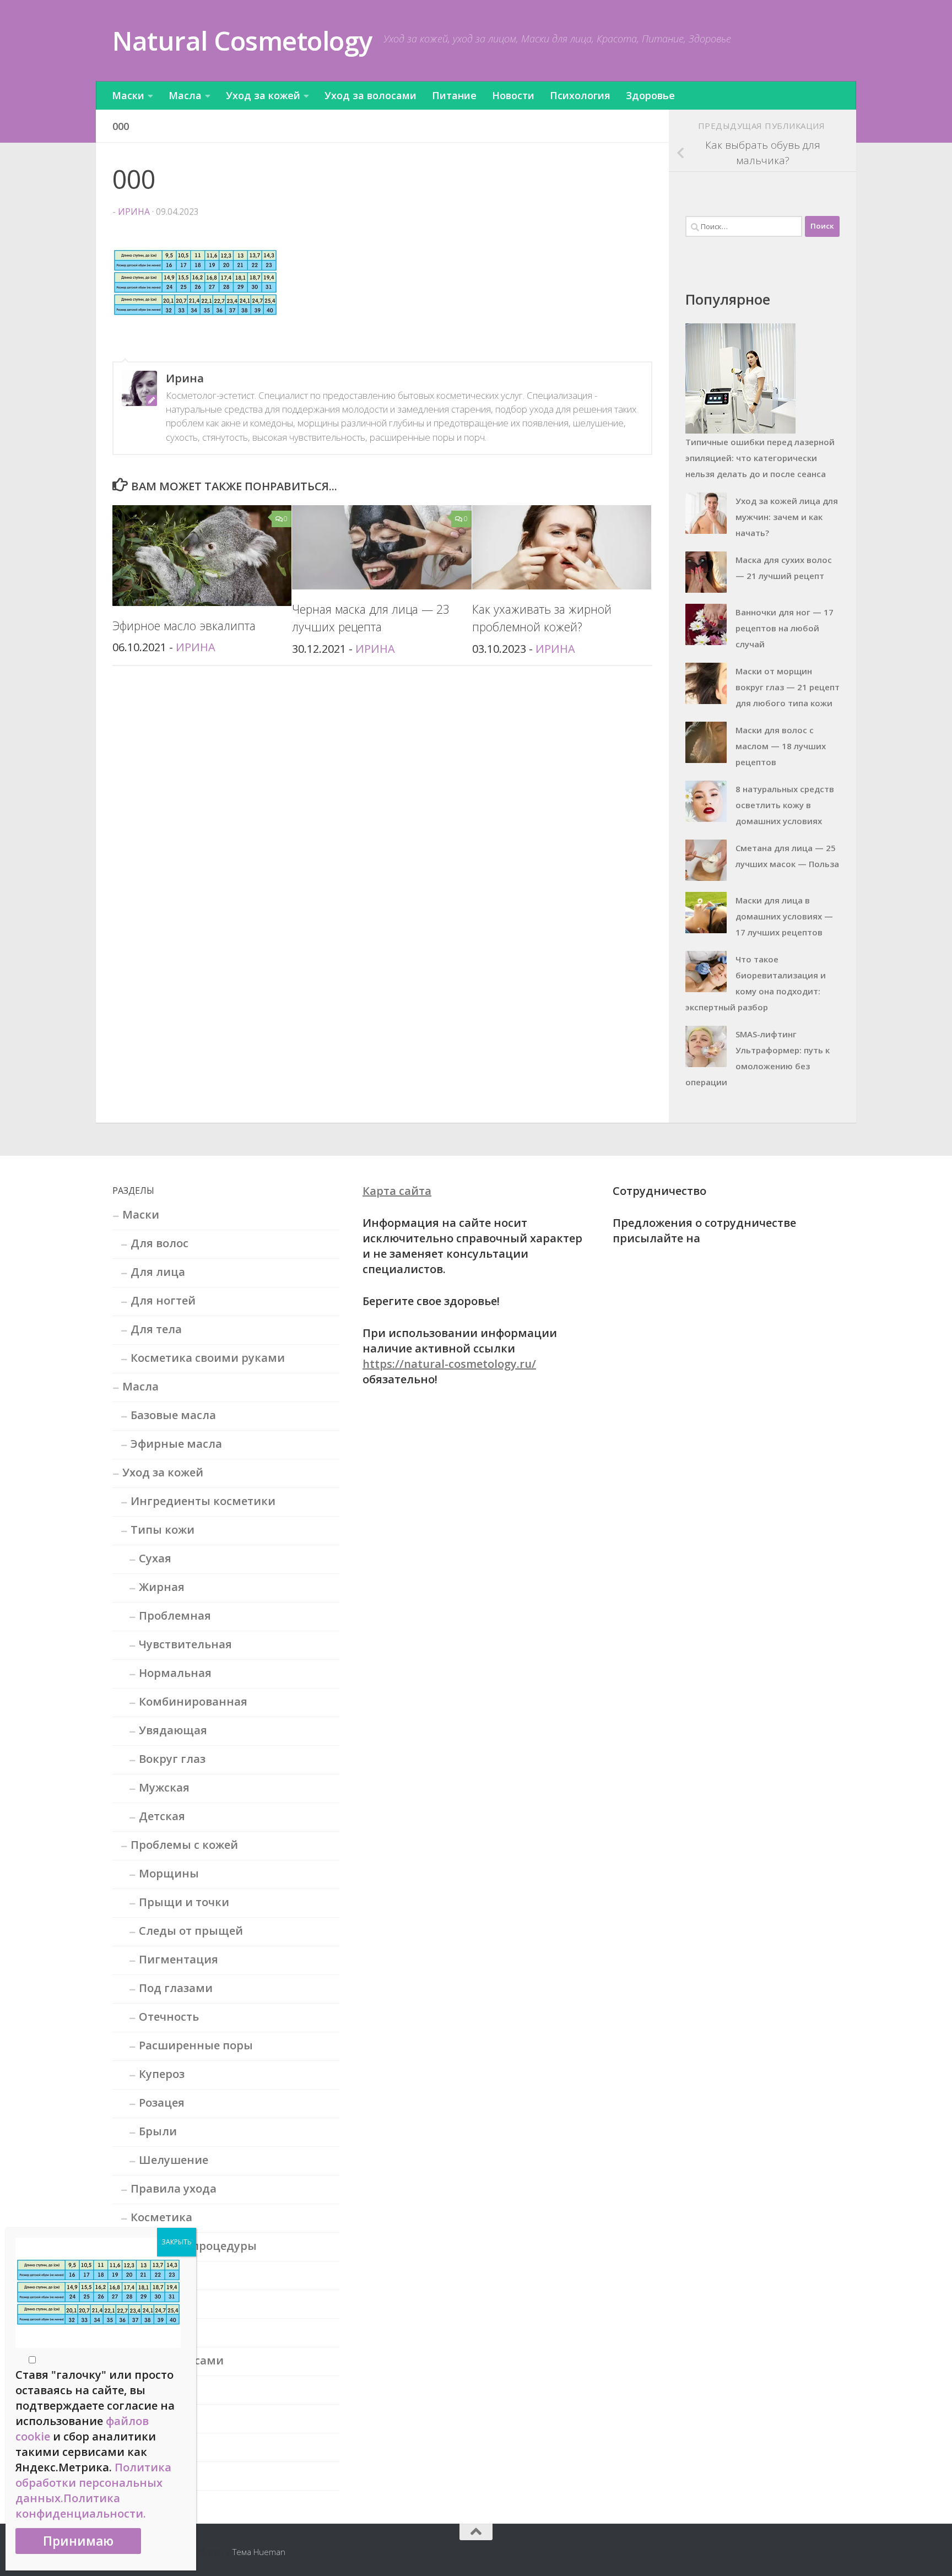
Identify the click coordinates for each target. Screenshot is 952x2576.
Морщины (169, 1873)
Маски (128, 95)
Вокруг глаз (172, 1759)
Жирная (162, 1587)
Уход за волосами (370, 95)
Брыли (158, 2131)
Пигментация (178, 1959)
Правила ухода (174, 2188)
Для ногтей (163, 1300)
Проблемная (175, 1616)
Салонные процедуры (194, 2246)
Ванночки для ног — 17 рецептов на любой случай (785, 628)
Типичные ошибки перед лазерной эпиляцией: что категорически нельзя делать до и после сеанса (760, 458)
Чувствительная (185, 1644)
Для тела (156, 1329)
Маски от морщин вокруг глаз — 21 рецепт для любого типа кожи (788, 687)
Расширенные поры (196, 2045)
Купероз (162, 2074)
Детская (162, 1816)
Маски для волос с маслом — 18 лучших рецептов (781, 746)
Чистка (151, 2332)
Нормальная (175, 1673)
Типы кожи (163, 1530)
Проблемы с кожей (184, 1845)
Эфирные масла (176, 1444)
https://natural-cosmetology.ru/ (449, 1364)
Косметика (161, 2217)
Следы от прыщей (191, 1931)
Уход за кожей (263, 95)
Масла (185, 95)
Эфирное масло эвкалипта (184, 626)
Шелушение (174, 2160)
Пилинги (156, 2303)
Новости (513, 95)
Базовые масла (173, 1415)
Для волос (159, 1243)
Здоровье (650, 95)
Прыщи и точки (184, 1902)
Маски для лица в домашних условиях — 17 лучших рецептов (784, 916)
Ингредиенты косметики (203, 1501)
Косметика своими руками (208, 1358)
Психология (580, 95)
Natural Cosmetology (242, 40)
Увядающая (173, 1730)
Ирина (134, 212)
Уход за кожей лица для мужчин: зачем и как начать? (787, 517)
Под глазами (176, 1988)
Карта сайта (397, 1191)
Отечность (169, 2017)
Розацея (162, 2103)
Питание (454, 95)
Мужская (164, 1787)
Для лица (158, 1272)
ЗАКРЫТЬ (177, 2242)
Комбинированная (193, 1701)
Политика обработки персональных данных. (93, 2483)
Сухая (155, 1558)
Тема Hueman (259, 2552)
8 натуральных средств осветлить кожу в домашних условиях (785, 805)
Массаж (152, 2274)
